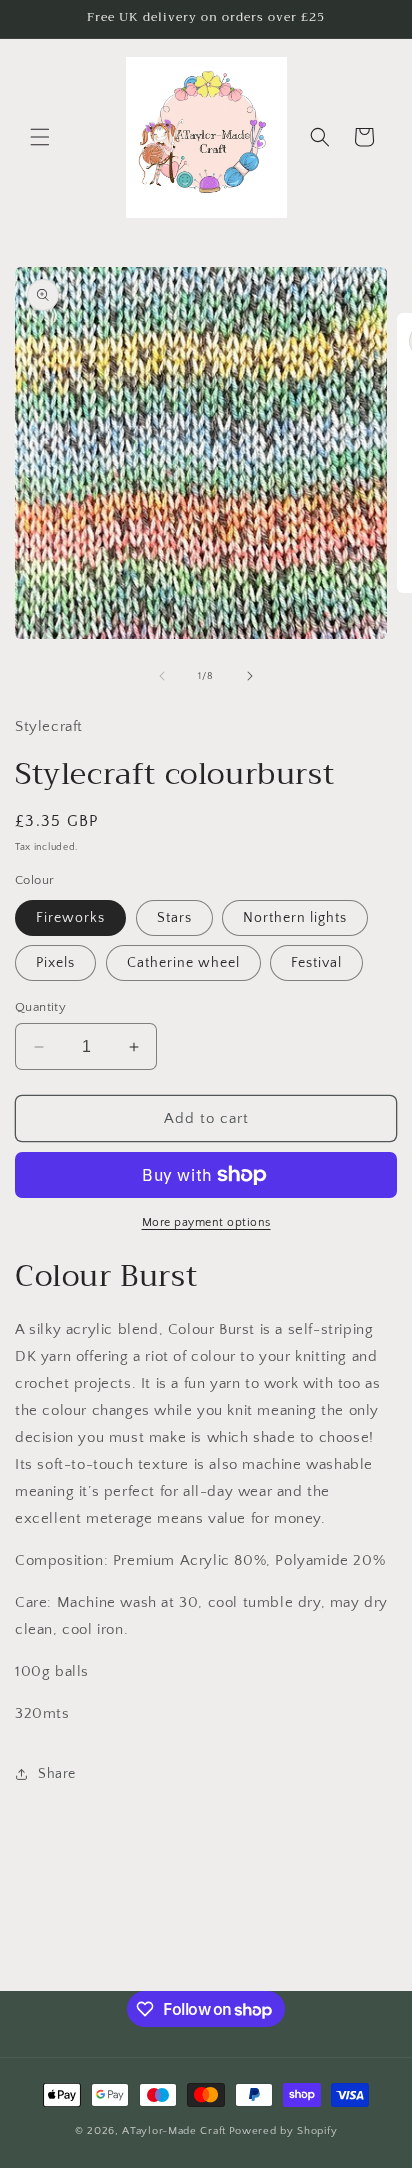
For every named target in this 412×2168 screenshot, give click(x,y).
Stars (174, 918)
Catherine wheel (183, 963)
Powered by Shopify (283, 2131)
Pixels (55, 963)
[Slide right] (250, 676)
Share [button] (57, 1774)
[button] (40, 137)
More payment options (206, 1222)
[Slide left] (162, 676)
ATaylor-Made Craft (174, 2131)
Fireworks (70, 918)
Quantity (40, 1007)
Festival (316, 963)
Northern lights (295, 918)
